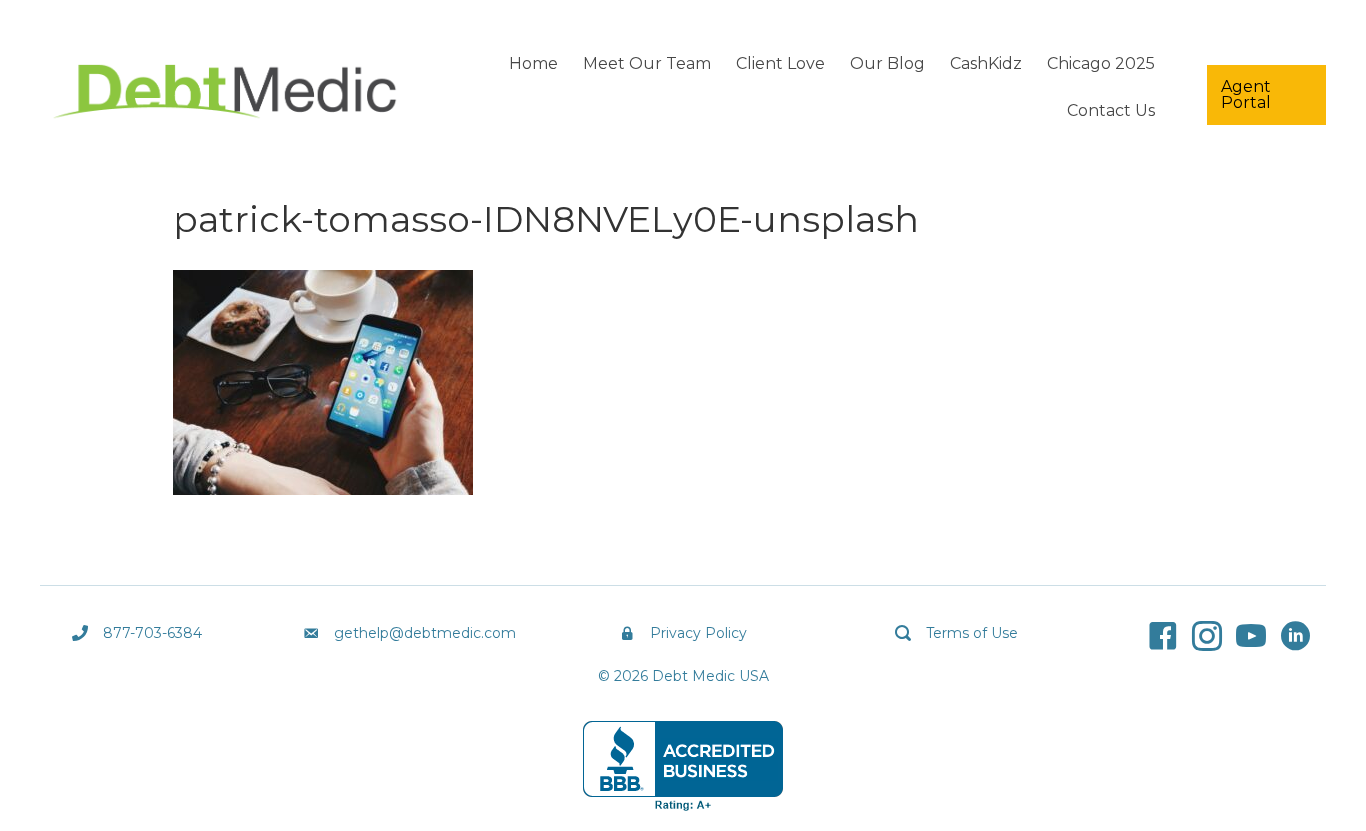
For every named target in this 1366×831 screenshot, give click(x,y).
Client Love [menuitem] (780, 63)
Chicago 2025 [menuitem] (1101, 63)
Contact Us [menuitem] (1111, 110)
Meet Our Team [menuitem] (647, 63)
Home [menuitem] (533, 63)
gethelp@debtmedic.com (425, 633)
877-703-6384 (152, 633)
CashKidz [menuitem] (986, 63)
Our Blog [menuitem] (887, 63)
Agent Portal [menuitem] (1246, 94)
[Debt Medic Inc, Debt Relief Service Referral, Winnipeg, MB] (683, 766)
